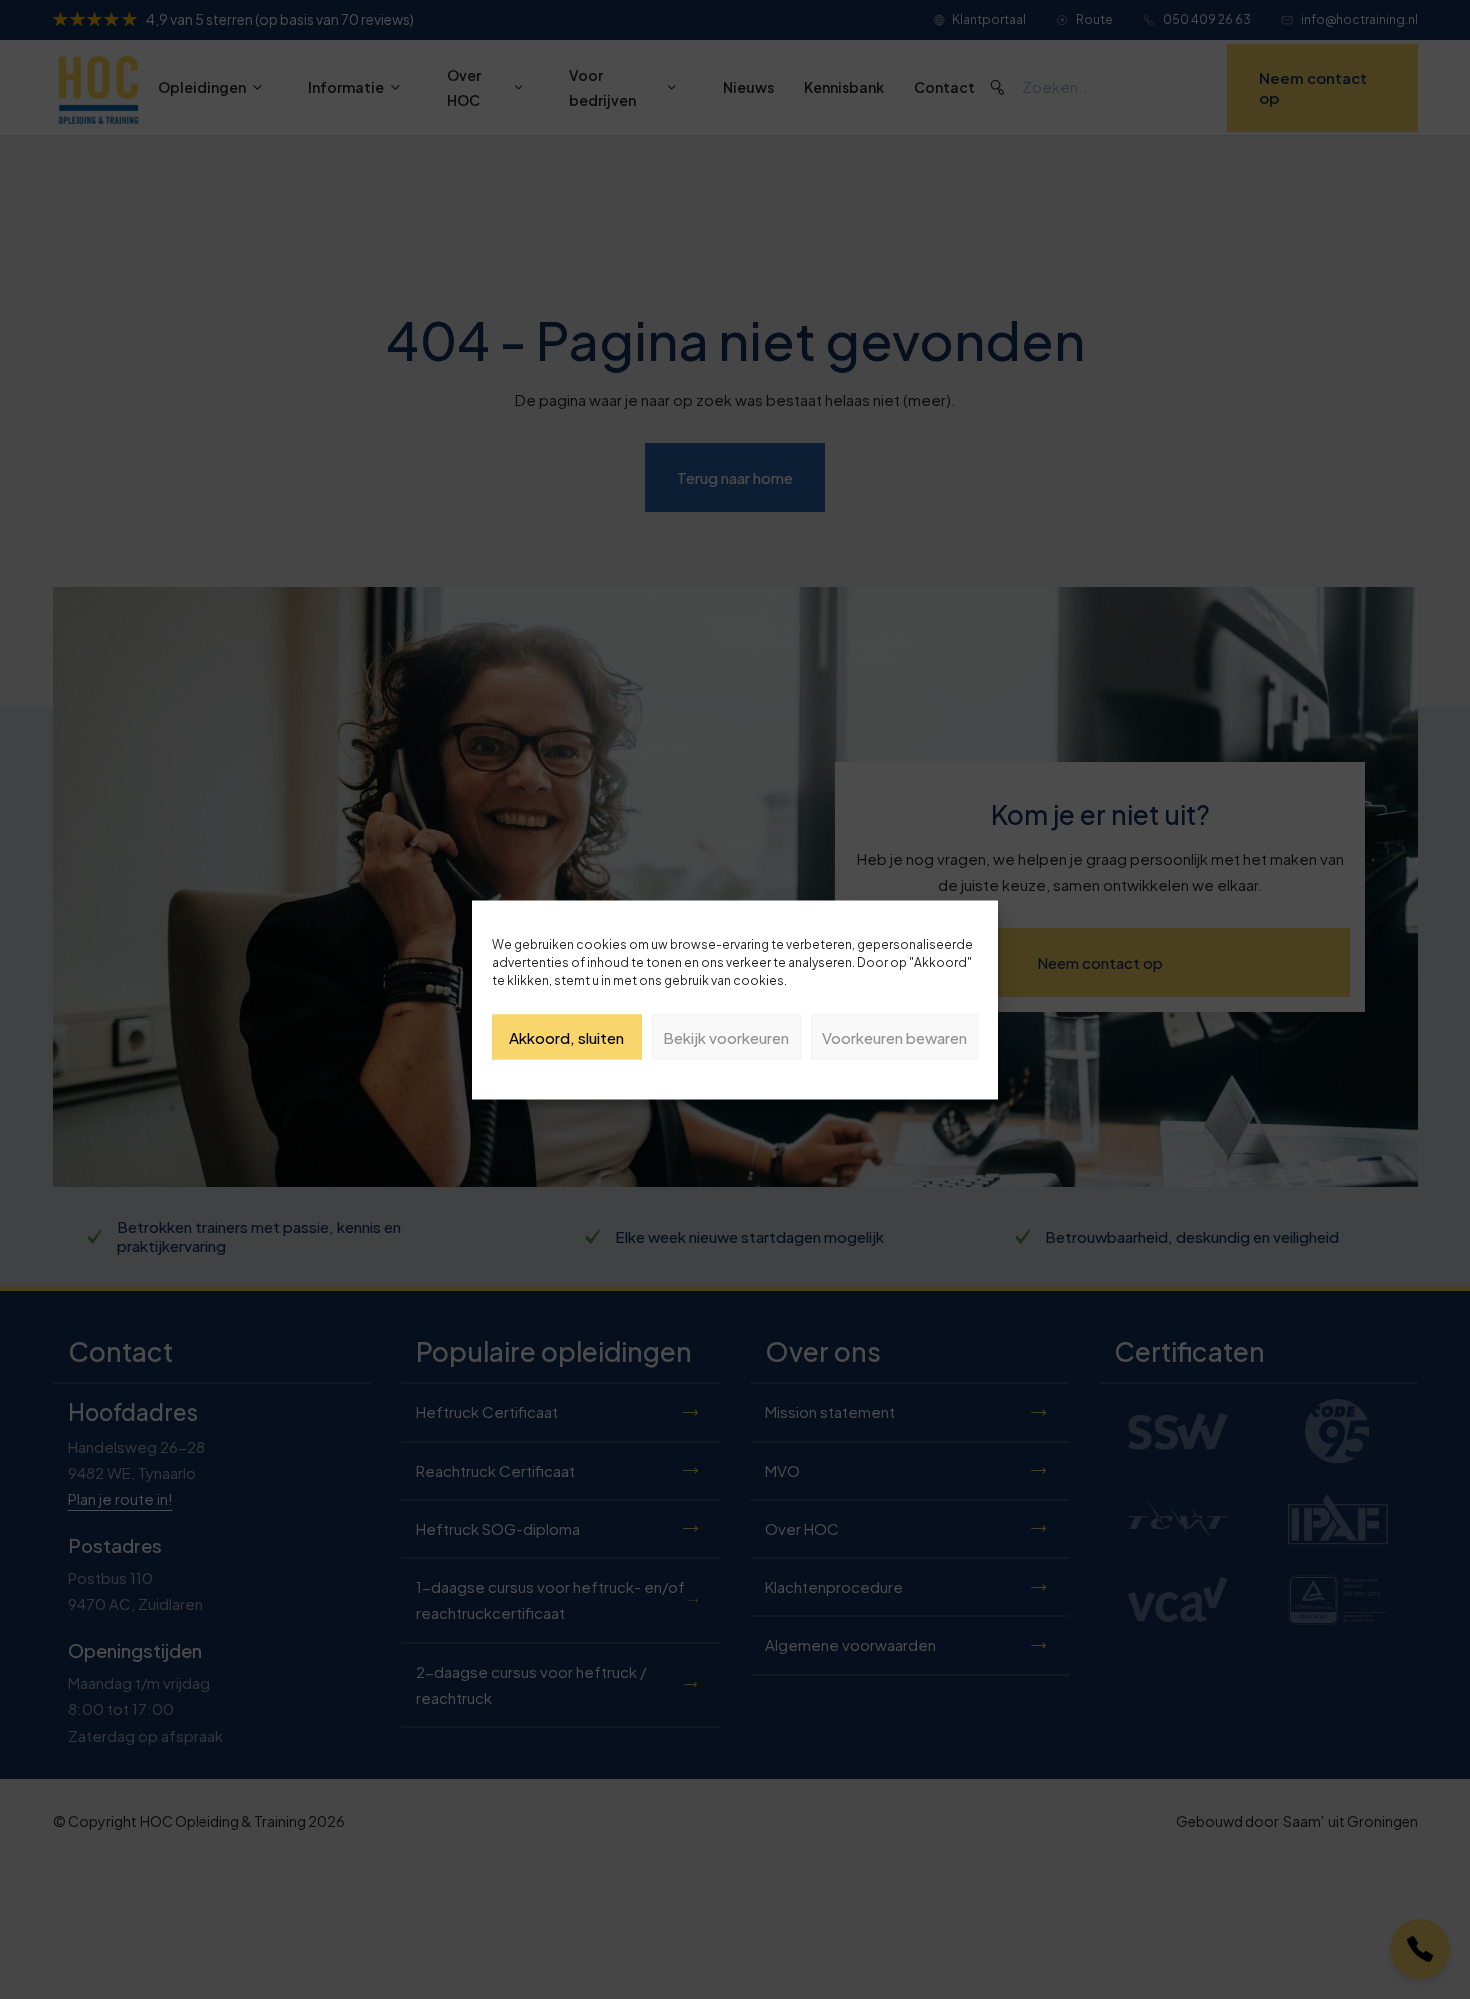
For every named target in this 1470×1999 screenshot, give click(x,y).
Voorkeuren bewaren (894, 1036)
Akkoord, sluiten (566, 1036)
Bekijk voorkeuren (726, 1036)
